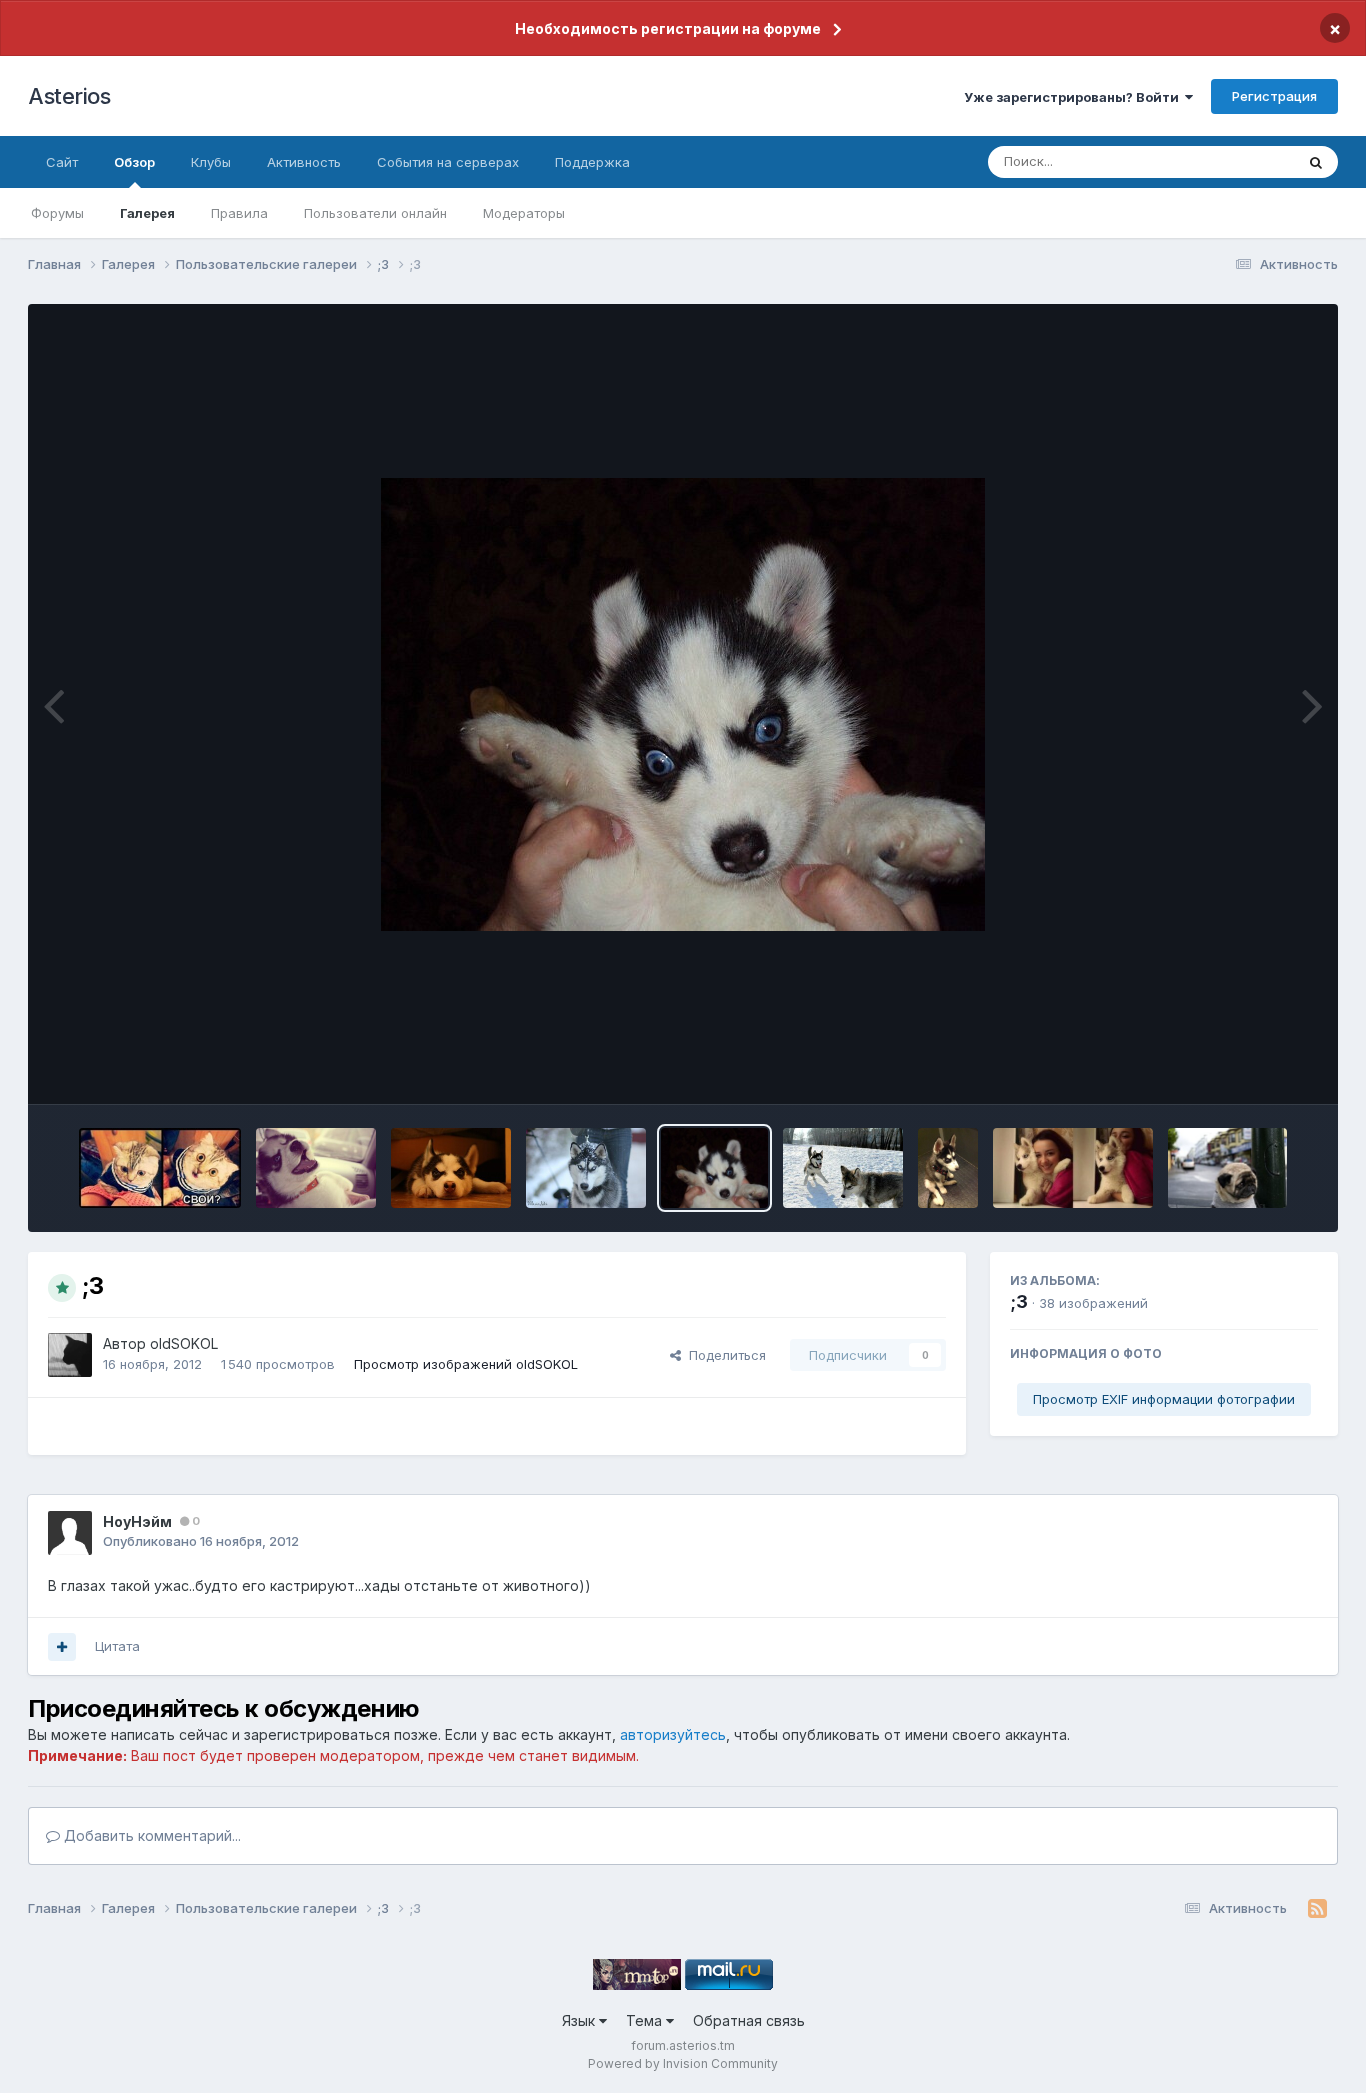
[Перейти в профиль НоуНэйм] (70, 1533)
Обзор (134, 162)
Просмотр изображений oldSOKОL (466, 1364)
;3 (1019, 1301)
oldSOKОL (184, 1343)
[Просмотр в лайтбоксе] (683, 704)
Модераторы (524, 213)
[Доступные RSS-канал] (1317, 1909)
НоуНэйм (137, 1521)
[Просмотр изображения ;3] (586, 1168)
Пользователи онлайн (375, 213)
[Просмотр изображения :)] (316, 1168)
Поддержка (592, 162)
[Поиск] (1316, 162)
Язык (580, 2020)
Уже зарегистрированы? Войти (1074, 97)
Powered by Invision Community (683, 2063)
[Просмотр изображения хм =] (1227, 1168)
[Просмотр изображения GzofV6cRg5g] (159, 1168)
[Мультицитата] (62, 1647)
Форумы (57, 213)
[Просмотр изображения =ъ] (843, 1168)
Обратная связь (749, 2020)
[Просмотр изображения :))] (451, 1168)
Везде (1248, 161)
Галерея (147, 213)
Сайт (62, 162)
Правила (239, 213)
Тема (646, 2020)
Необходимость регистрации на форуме (668, 28)
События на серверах (448, 162)
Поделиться (723, 1355)
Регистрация (1274, 96)
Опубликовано (201, 1541)
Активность (304, 162)
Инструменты (1250, 1068)
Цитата (117, 1646)
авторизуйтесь (673, 1734)
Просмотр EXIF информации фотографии (1164, 1399)
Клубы (211, 162)
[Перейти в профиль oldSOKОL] (70, 1355)
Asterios (69, 96)
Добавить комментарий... (150, 1835)
